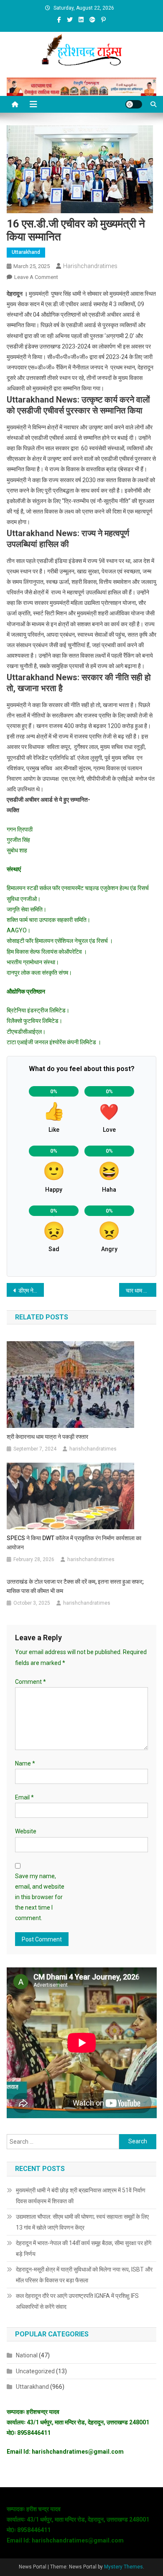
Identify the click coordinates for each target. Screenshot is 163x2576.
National (27, 2355)
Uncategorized (35, 2371)
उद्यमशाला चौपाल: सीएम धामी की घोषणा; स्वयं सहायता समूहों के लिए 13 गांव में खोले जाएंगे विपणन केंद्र (82, 2222)
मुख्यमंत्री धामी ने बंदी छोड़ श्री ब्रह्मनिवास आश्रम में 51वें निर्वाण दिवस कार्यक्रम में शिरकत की (81, 2196)
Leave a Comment (36, 277)
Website (26, 1831)
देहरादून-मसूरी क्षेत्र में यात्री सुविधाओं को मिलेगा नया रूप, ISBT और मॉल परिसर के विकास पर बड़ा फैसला (84, 2275)
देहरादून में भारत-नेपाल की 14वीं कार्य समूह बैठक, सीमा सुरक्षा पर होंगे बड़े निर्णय (84, 2248)
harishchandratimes (90, 266)
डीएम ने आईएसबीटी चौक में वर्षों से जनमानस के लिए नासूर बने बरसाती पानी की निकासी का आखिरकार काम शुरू (31, 1291)
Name (25, 1763)
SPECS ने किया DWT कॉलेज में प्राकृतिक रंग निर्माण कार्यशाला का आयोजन (74, 1543)
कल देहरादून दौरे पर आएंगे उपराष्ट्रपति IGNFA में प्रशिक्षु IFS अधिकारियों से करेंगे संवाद (77, 2301)
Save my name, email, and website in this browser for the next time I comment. (40, 1897)
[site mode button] (134, 104)
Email (24, 1797)
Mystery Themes (124, 2567)
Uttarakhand (26, 252)
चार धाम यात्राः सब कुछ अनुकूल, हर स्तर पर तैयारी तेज (141, 1291)
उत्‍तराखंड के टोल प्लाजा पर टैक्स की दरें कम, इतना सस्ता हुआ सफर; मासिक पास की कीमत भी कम (75, 1586)
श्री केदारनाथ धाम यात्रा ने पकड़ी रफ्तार (47, 1437)
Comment (31, 1682)
